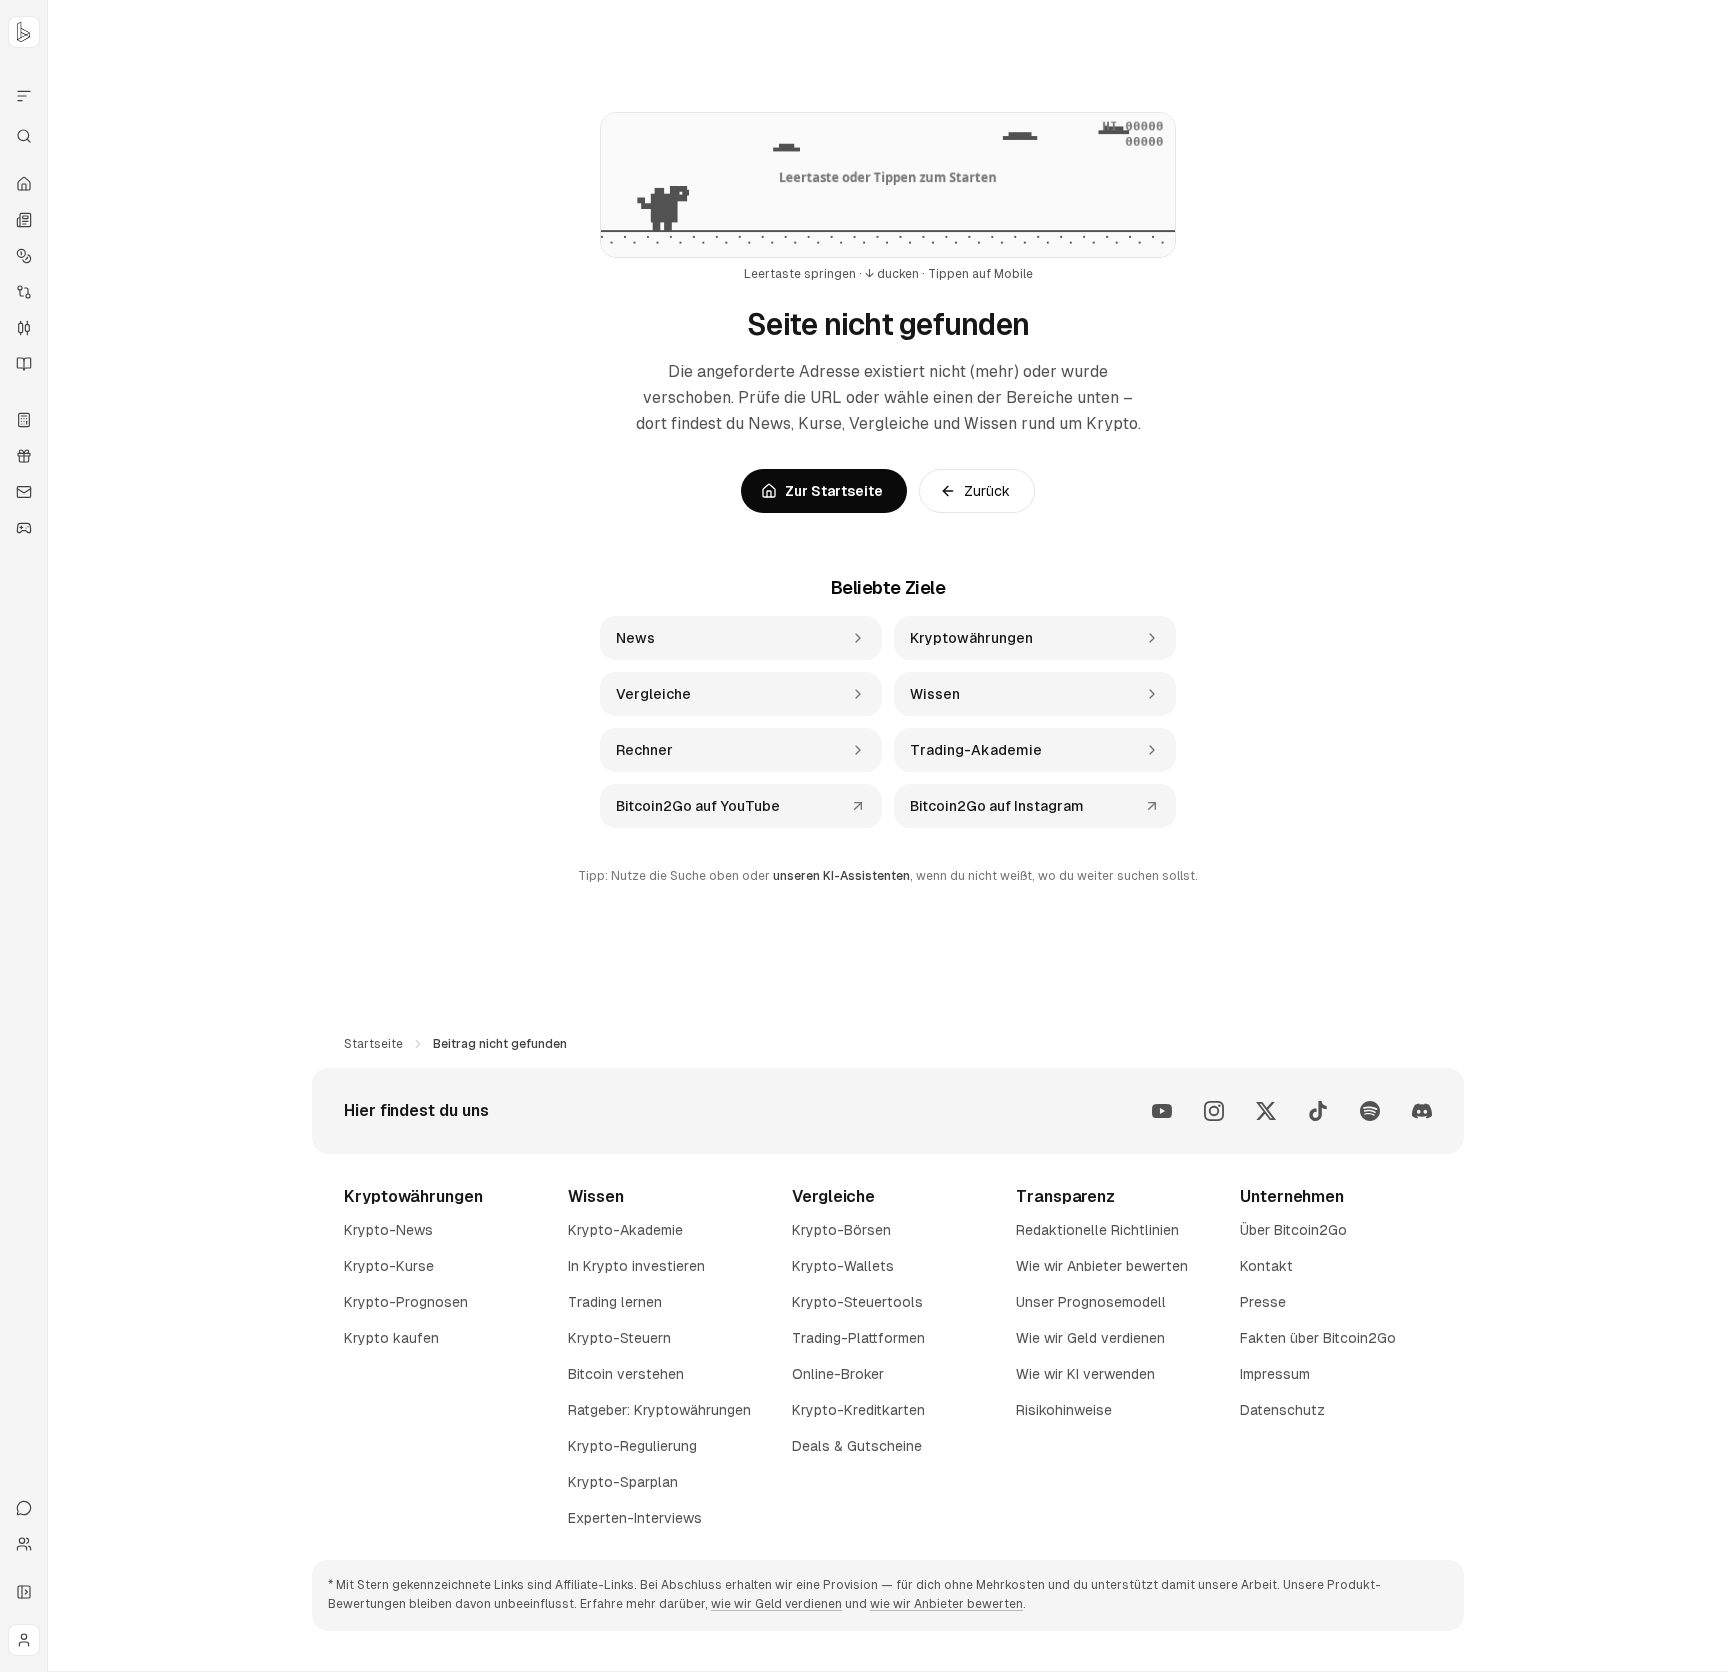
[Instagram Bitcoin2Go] (1214, 1111)
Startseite (373, 1044)
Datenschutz (1282, 1410)
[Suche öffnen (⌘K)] (24, 136)
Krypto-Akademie (625, 1230)
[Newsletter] (24, 492)
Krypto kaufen (391, 1338)
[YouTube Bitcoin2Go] (1162, 1111)
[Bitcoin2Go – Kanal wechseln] (24, 32)
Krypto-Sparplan (623, 1482)
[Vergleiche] (24, 292)
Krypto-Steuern (619, 1338)
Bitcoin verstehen (626, 1374)
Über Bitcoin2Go (1293, 1230)
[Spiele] (24, 528)
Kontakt (1266, 1266)
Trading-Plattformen (858, 1338)
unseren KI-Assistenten (841, 876)
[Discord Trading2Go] (1422, 1111)
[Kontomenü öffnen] (24, 1640)
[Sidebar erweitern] (24, 1592)
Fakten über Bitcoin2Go (1318, 1338)
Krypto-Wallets (843, 1266)
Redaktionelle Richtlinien (1097, 1230)
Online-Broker (838, 1374)
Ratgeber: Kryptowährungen (659, 1410)
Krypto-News (388, 1230)
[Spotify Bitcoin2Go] (1370, 1111)
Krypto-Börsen (841, 1230)
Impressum (1275, 1374)
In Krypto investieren (636, 1266)
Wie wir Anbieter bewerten (1102, 1266)
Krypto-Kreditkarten (858, 1410)
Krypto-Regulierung (632, 1446)
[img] (888, 185)
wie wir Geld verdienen (776, 1604)
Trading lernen (615, 1302)
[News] (24, 220)
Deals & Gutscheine (857, 1446)
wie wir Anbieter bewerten (946, 1604)
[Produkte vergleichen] (24, 96)
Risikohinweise (1064, 1410)
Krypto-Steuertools (857, 1302)
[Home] (24, 184)
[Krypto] (24, 256)
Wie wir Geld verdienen (1090, 1338)
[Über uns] (24, 1544)
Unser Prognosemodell (1091, 1302)
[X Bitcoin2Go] (1266, 1111)
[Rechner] (24, 420)
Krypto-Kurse (389, 1266)
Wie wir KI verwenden (1085, 1374)
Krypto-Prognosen (406, 1302)
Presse (1263, 1302)
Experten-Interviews (635, 1518)
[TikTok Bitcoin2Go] (1318, 1111)
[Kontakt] (24, 1508)
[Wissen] (24, 364)
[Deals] (24, 456)
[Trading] (24, 328)
